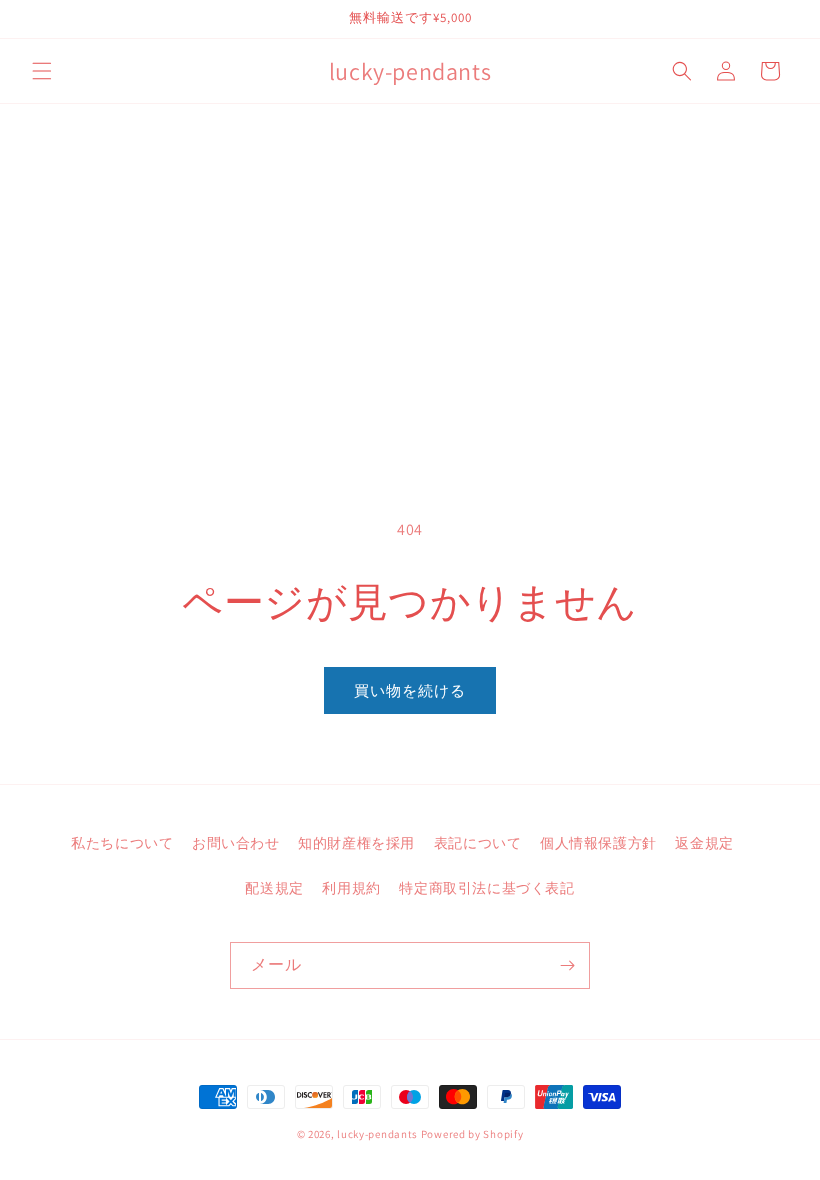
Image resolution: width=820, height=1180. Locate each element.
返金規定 (704, 843)
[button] (42, 71)
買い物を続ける (410, 690)
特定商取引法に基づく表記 (486, 888)
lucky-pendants (377, 1134)
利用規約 (351, 888)
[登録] (567, 965)
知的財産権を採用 (356, 843)
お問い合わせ (236, 843)
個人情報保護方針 (598, 843)
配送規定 (274, 888)
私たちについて (122, 843)
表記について (478, 843)
